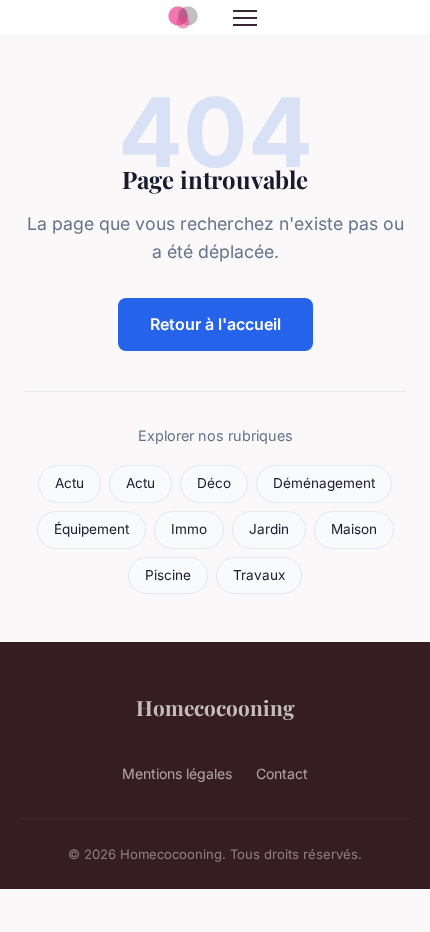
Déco (214, 483)
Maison (354, 529)
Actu (69, 483)
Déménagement (324, 483)
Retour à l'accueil (215, 324)
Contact (282, 773)
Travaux (259, 575)
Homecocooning (215, 707)
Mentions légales (177, 773)
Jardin (269, 529)
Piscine (168, 575)
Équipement (91, 529)
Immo (189, 529)
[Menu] (245, 18)
